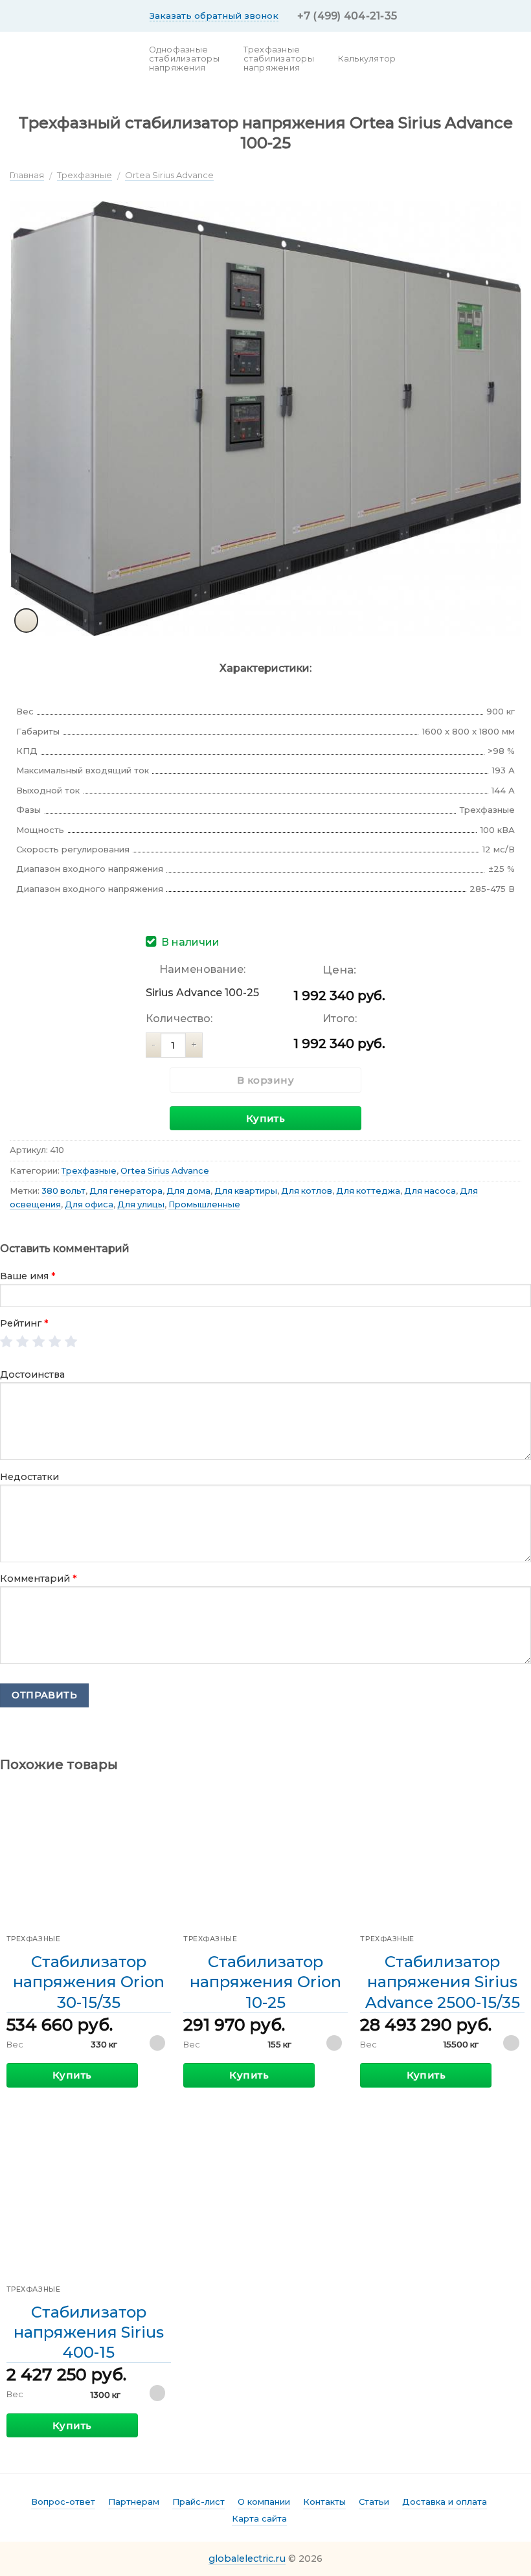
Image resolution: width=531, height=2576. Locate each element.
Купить (266, 1118)
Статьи (374, 2502)
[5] (72, 1342)
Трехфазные (85, 175)
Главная (27, 175)
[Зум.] (27, 621)
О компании (264, 2502)
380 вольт (63, 1191)
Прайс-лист (198, 2502)
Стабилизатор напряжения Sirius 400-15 (89, 2332)
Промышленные (204, 1204)
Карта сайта (259, 2518)
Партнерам (134, 2502)
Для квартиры (246, 1191)
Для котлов (307, 1191)
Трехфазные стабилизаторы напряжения (279, 59)
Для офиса (89, 1204)
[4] (55, 1342)
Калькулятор (367, 59)
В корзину (265, 1080)
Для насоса (430, 1191)
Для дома (188, 1191)
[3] (39, 1342)
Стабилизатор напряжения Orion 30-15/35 (89, 1982)
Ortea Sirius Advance (169, 175)
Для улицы (141, 1204)
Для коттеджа (368, 1191)
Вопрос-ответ (63, 2502)
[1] (7, 1342)
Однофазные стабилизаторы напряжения (184, 59)
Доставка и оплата (445, 2502)
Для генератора (126, 1191)
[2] (23, 1342)
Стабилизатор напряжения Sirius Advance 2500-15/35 (443, 1982)
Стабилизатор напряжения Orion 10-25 (265, 1982)
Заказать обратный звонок (214, 16)
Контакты (324, 2502)
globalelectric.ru (247, 2559)
